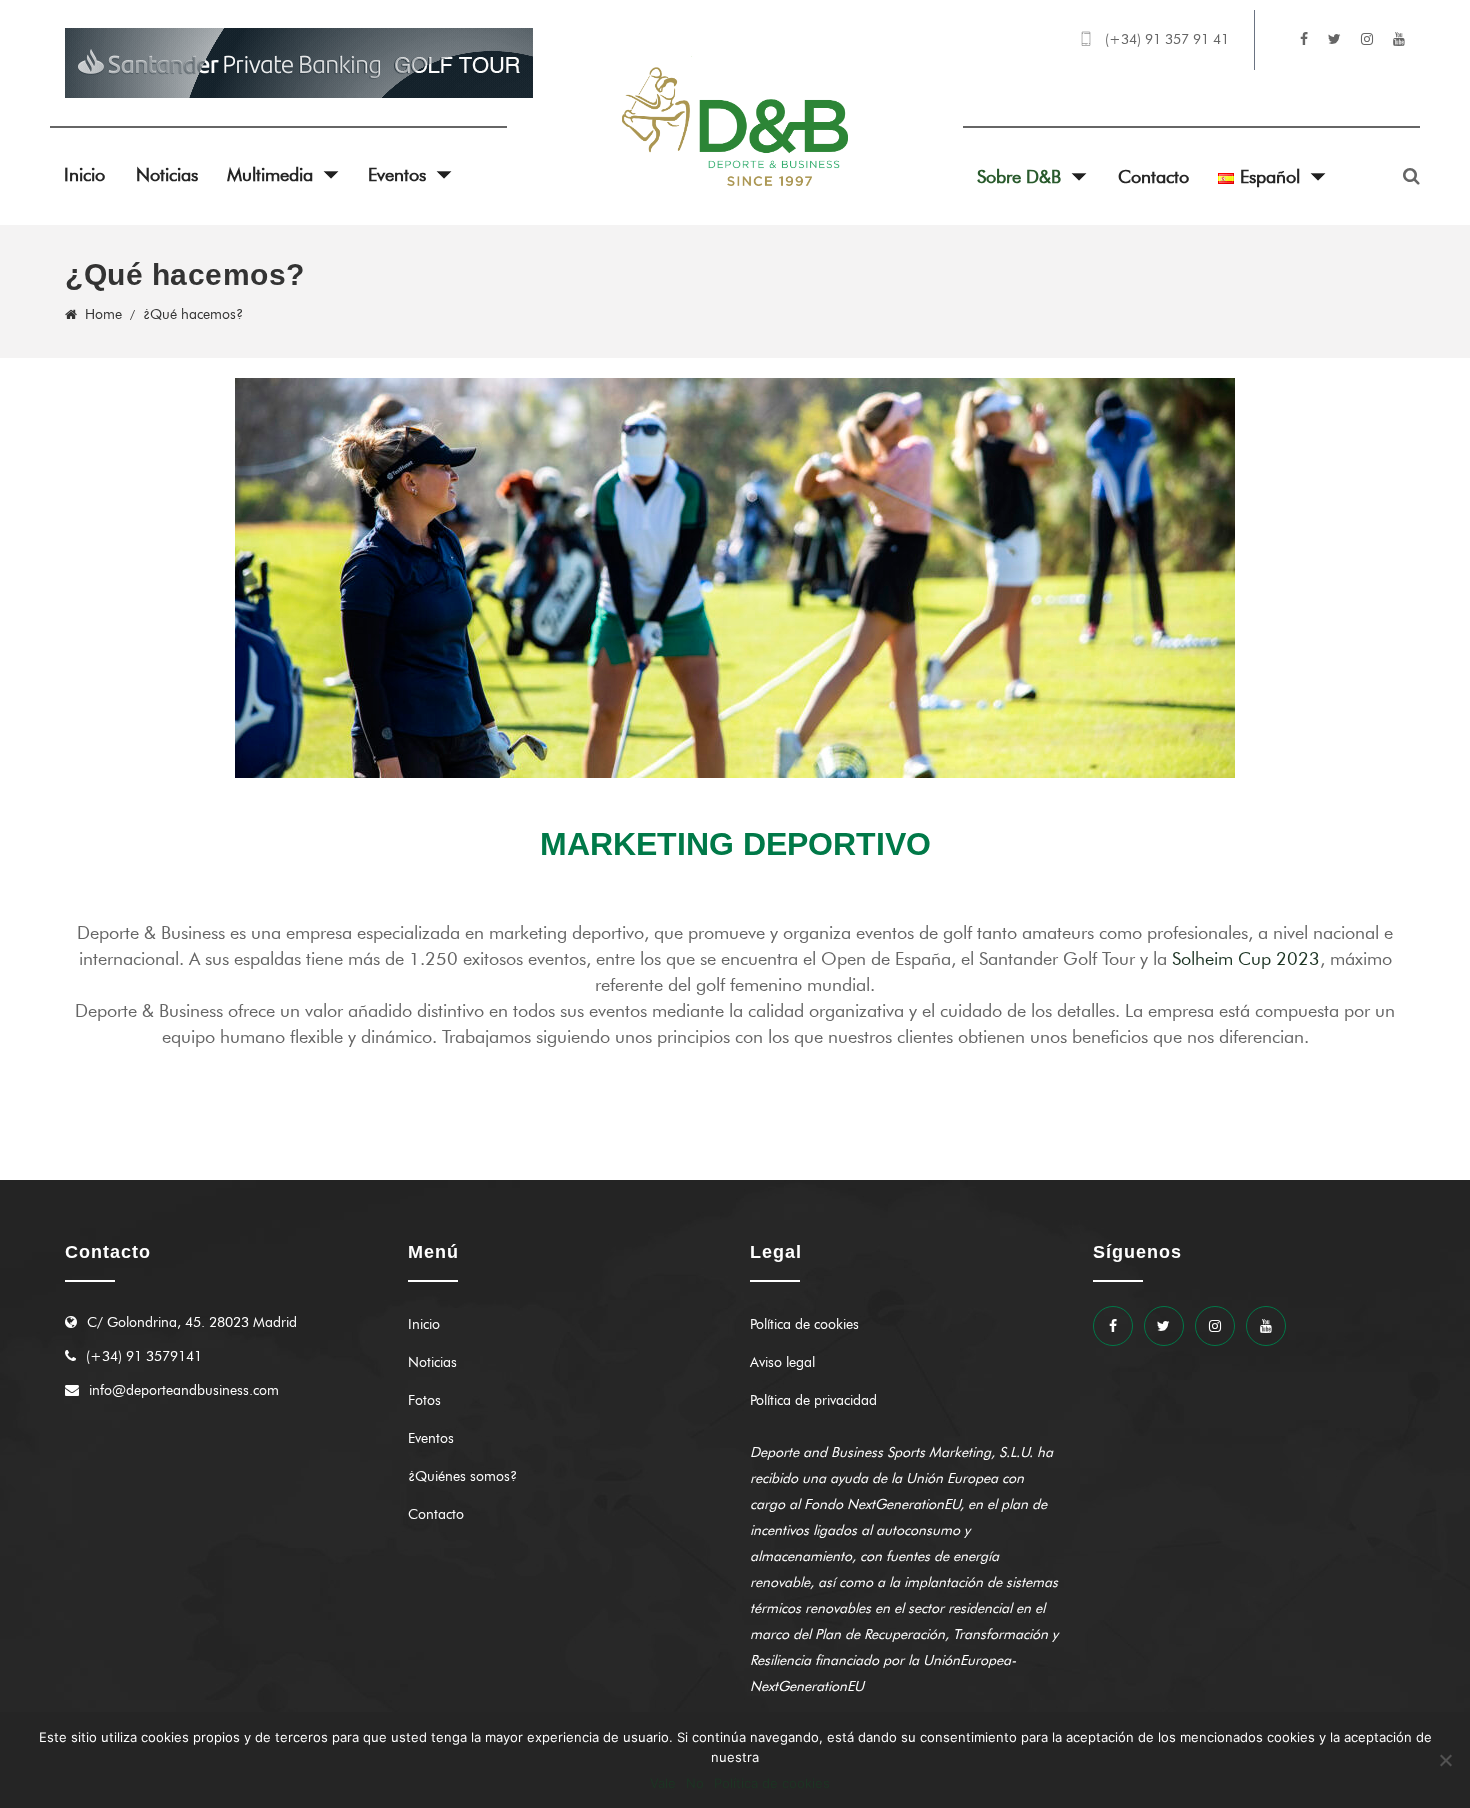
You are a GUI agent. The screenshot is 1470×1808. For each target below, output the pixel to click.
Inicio (84, 175)
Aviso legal (782, 1362)
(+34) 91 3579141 (144, 1356)
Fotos (424, 1400)
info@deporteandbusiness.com (184, 1390)
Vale (663, 1783)
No (695, 1783)
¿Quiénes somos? (462, 1476)
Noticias (167, 175)
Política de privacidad (813, 1400)
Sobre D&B (1019, 177)
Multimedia (270, 175)
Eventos (397, 175)
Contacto (1153, 177)
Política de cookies (804, 1324)
